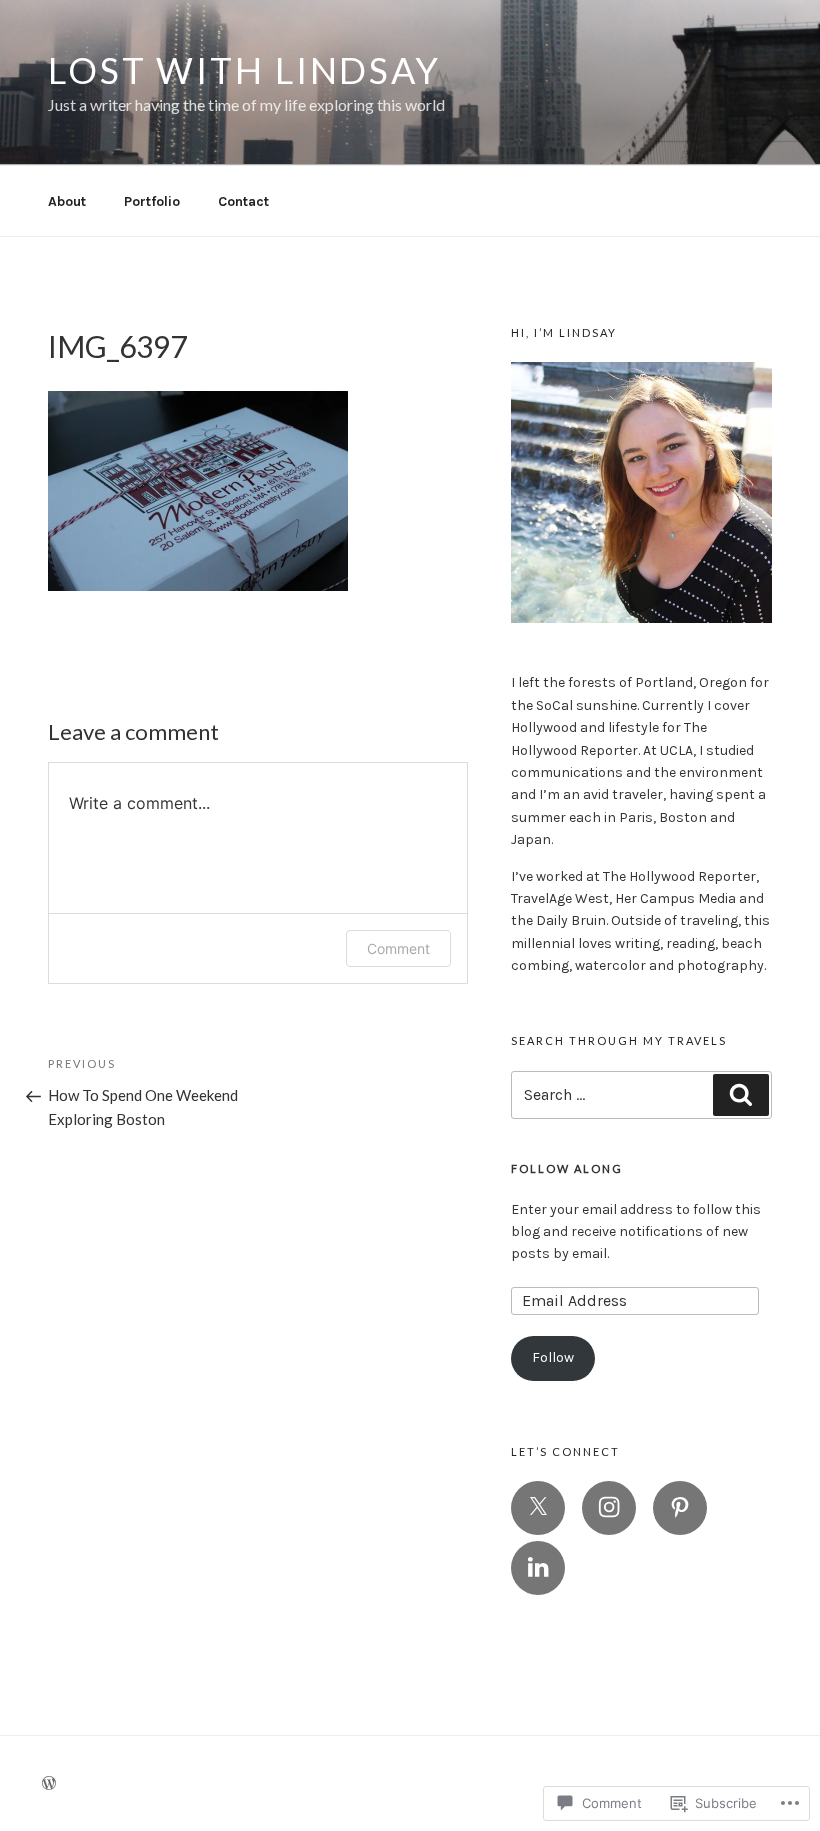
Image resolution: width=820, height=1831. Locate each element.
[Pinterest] (680, 1508)
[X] (538, 1508)
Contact (243, 201)
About (67, 201)
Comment (398, 948)
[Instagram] (609, 1508)
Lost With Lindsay (244, 70)
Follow (553, 1357)
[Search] (741, 1095)
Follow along (567, 1168)
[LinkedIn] (538, 1568)
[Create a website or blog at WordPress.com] (49, 1784)
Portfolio (152, 201)
